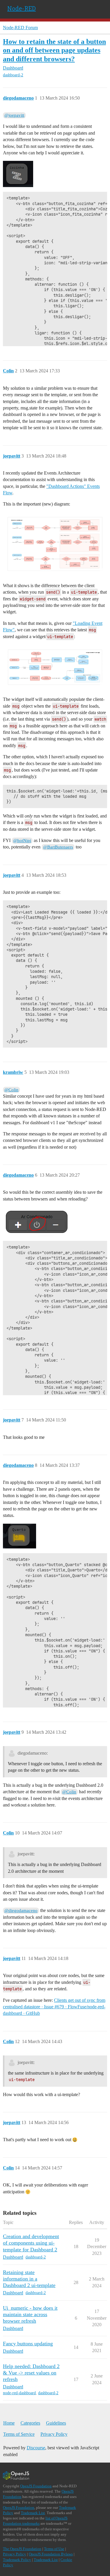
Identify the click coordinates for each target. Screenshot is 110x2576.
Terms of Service (19, 2434)
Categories (30, 2423)
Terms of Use (54, 2549)
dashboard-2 (13, 75)
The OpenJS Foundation (22, 2549)
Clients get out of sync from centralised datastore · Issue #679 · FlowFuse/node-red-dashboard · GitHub (54, 2007)
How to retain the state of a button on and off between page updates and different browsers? (54, 50)
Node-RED (22, 8)
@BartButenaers (58, 847)
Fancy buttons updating (28, 2344)
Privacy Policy (54, 2434)
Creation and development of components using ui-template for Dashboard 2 (31, 2243)
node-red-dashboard (19, 2393)
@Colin (11, 1090)
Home (9, 2423)
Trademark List (33, 2513)
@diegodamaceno (21, 1910)
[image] (55, 544)
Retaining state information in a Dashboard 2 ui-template (29, 2279)
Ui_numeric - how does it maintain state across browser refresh (30, 2314)
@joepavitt (14, 115)
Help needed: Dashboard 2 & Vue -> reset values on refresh (31, 2373)
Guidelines (56, 2423)
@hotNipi (22, 840)
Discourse (36, 2448)
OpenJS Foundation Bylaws (51, 2554)
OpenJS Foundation (36, 2486)
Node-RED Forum (20, 28)
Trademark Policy (17, 2560)
